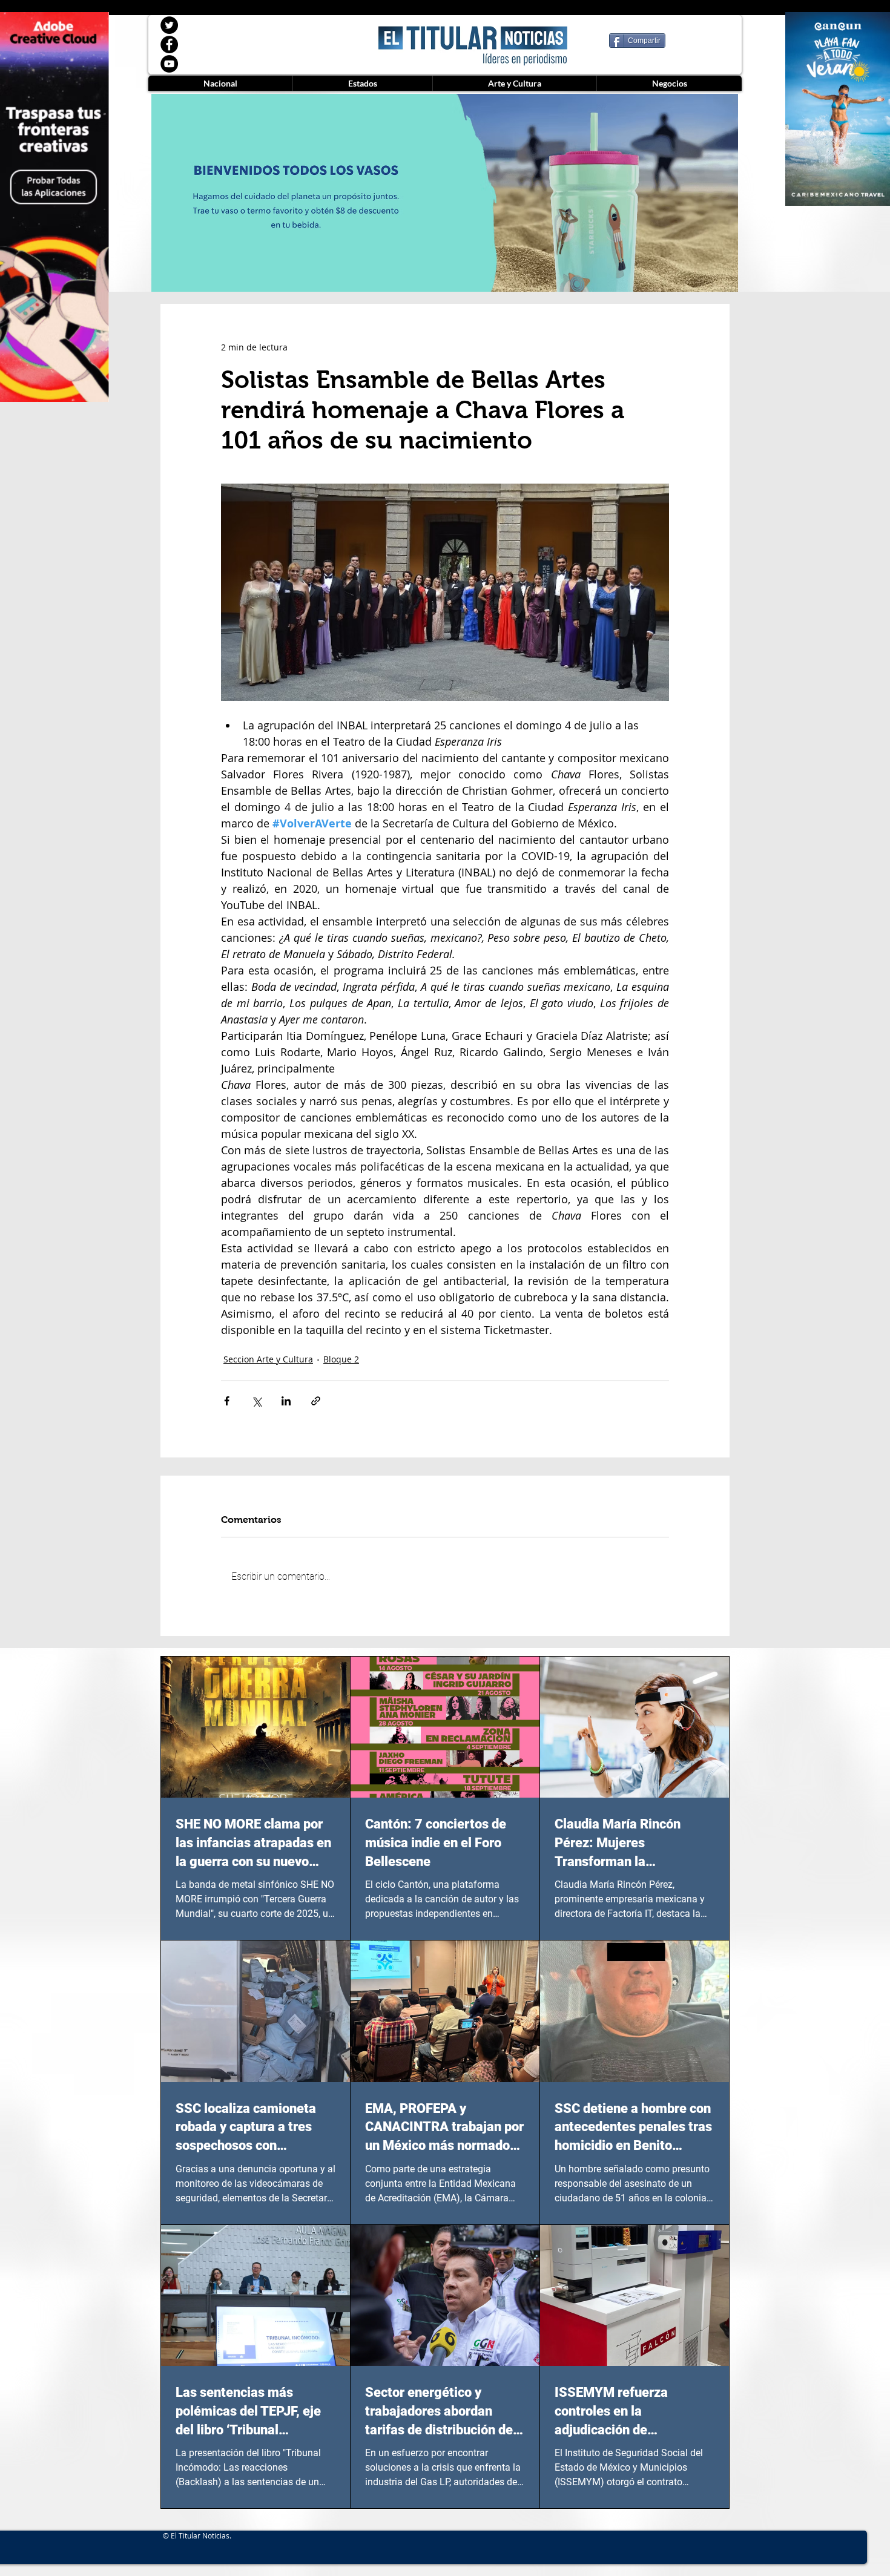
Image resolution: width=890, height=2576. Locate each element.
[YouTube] (169, 64)
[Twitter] (169, 25)
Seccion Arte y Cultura (268, 1359)
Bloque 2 (341, 1359)
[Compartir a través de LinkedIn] (286, 1401)
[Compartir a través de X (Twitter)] (256, 1401)
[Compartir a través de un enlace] (316, 1401)
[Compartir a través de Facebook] (227, 1401)
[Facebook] (169, 44)
